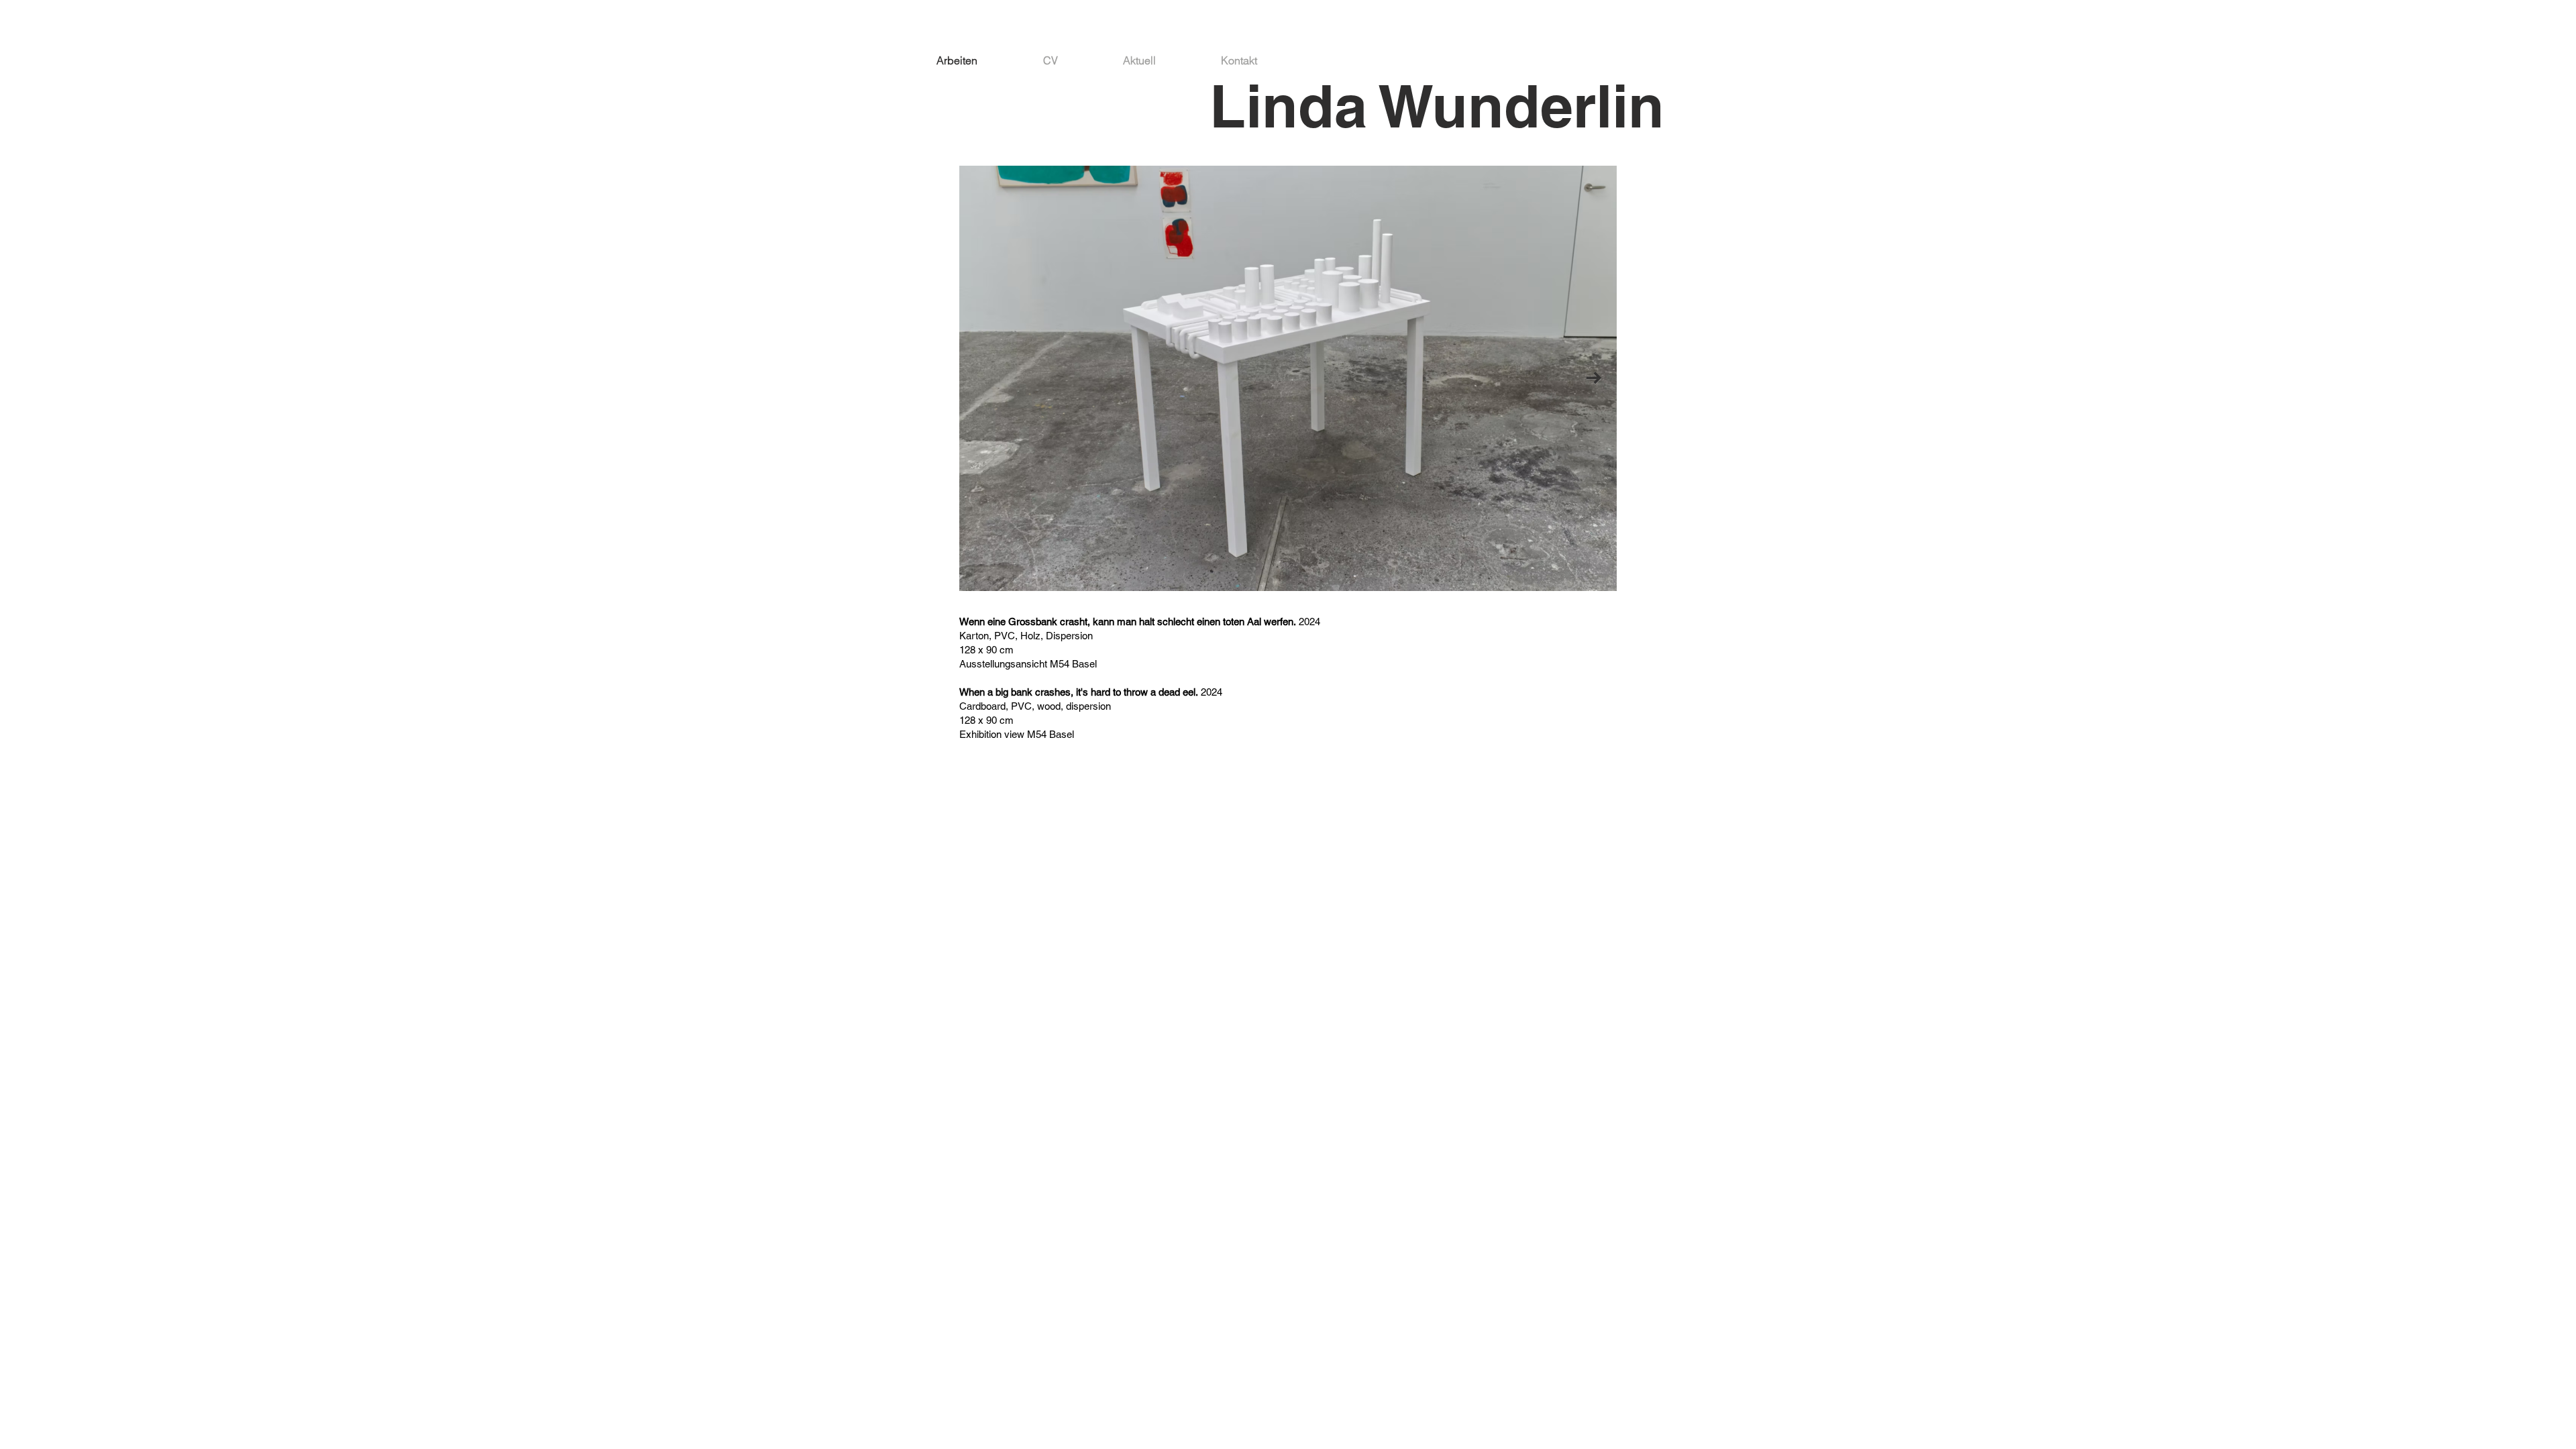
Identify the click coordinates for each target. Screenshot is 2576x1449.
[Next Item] (1594, 379)
